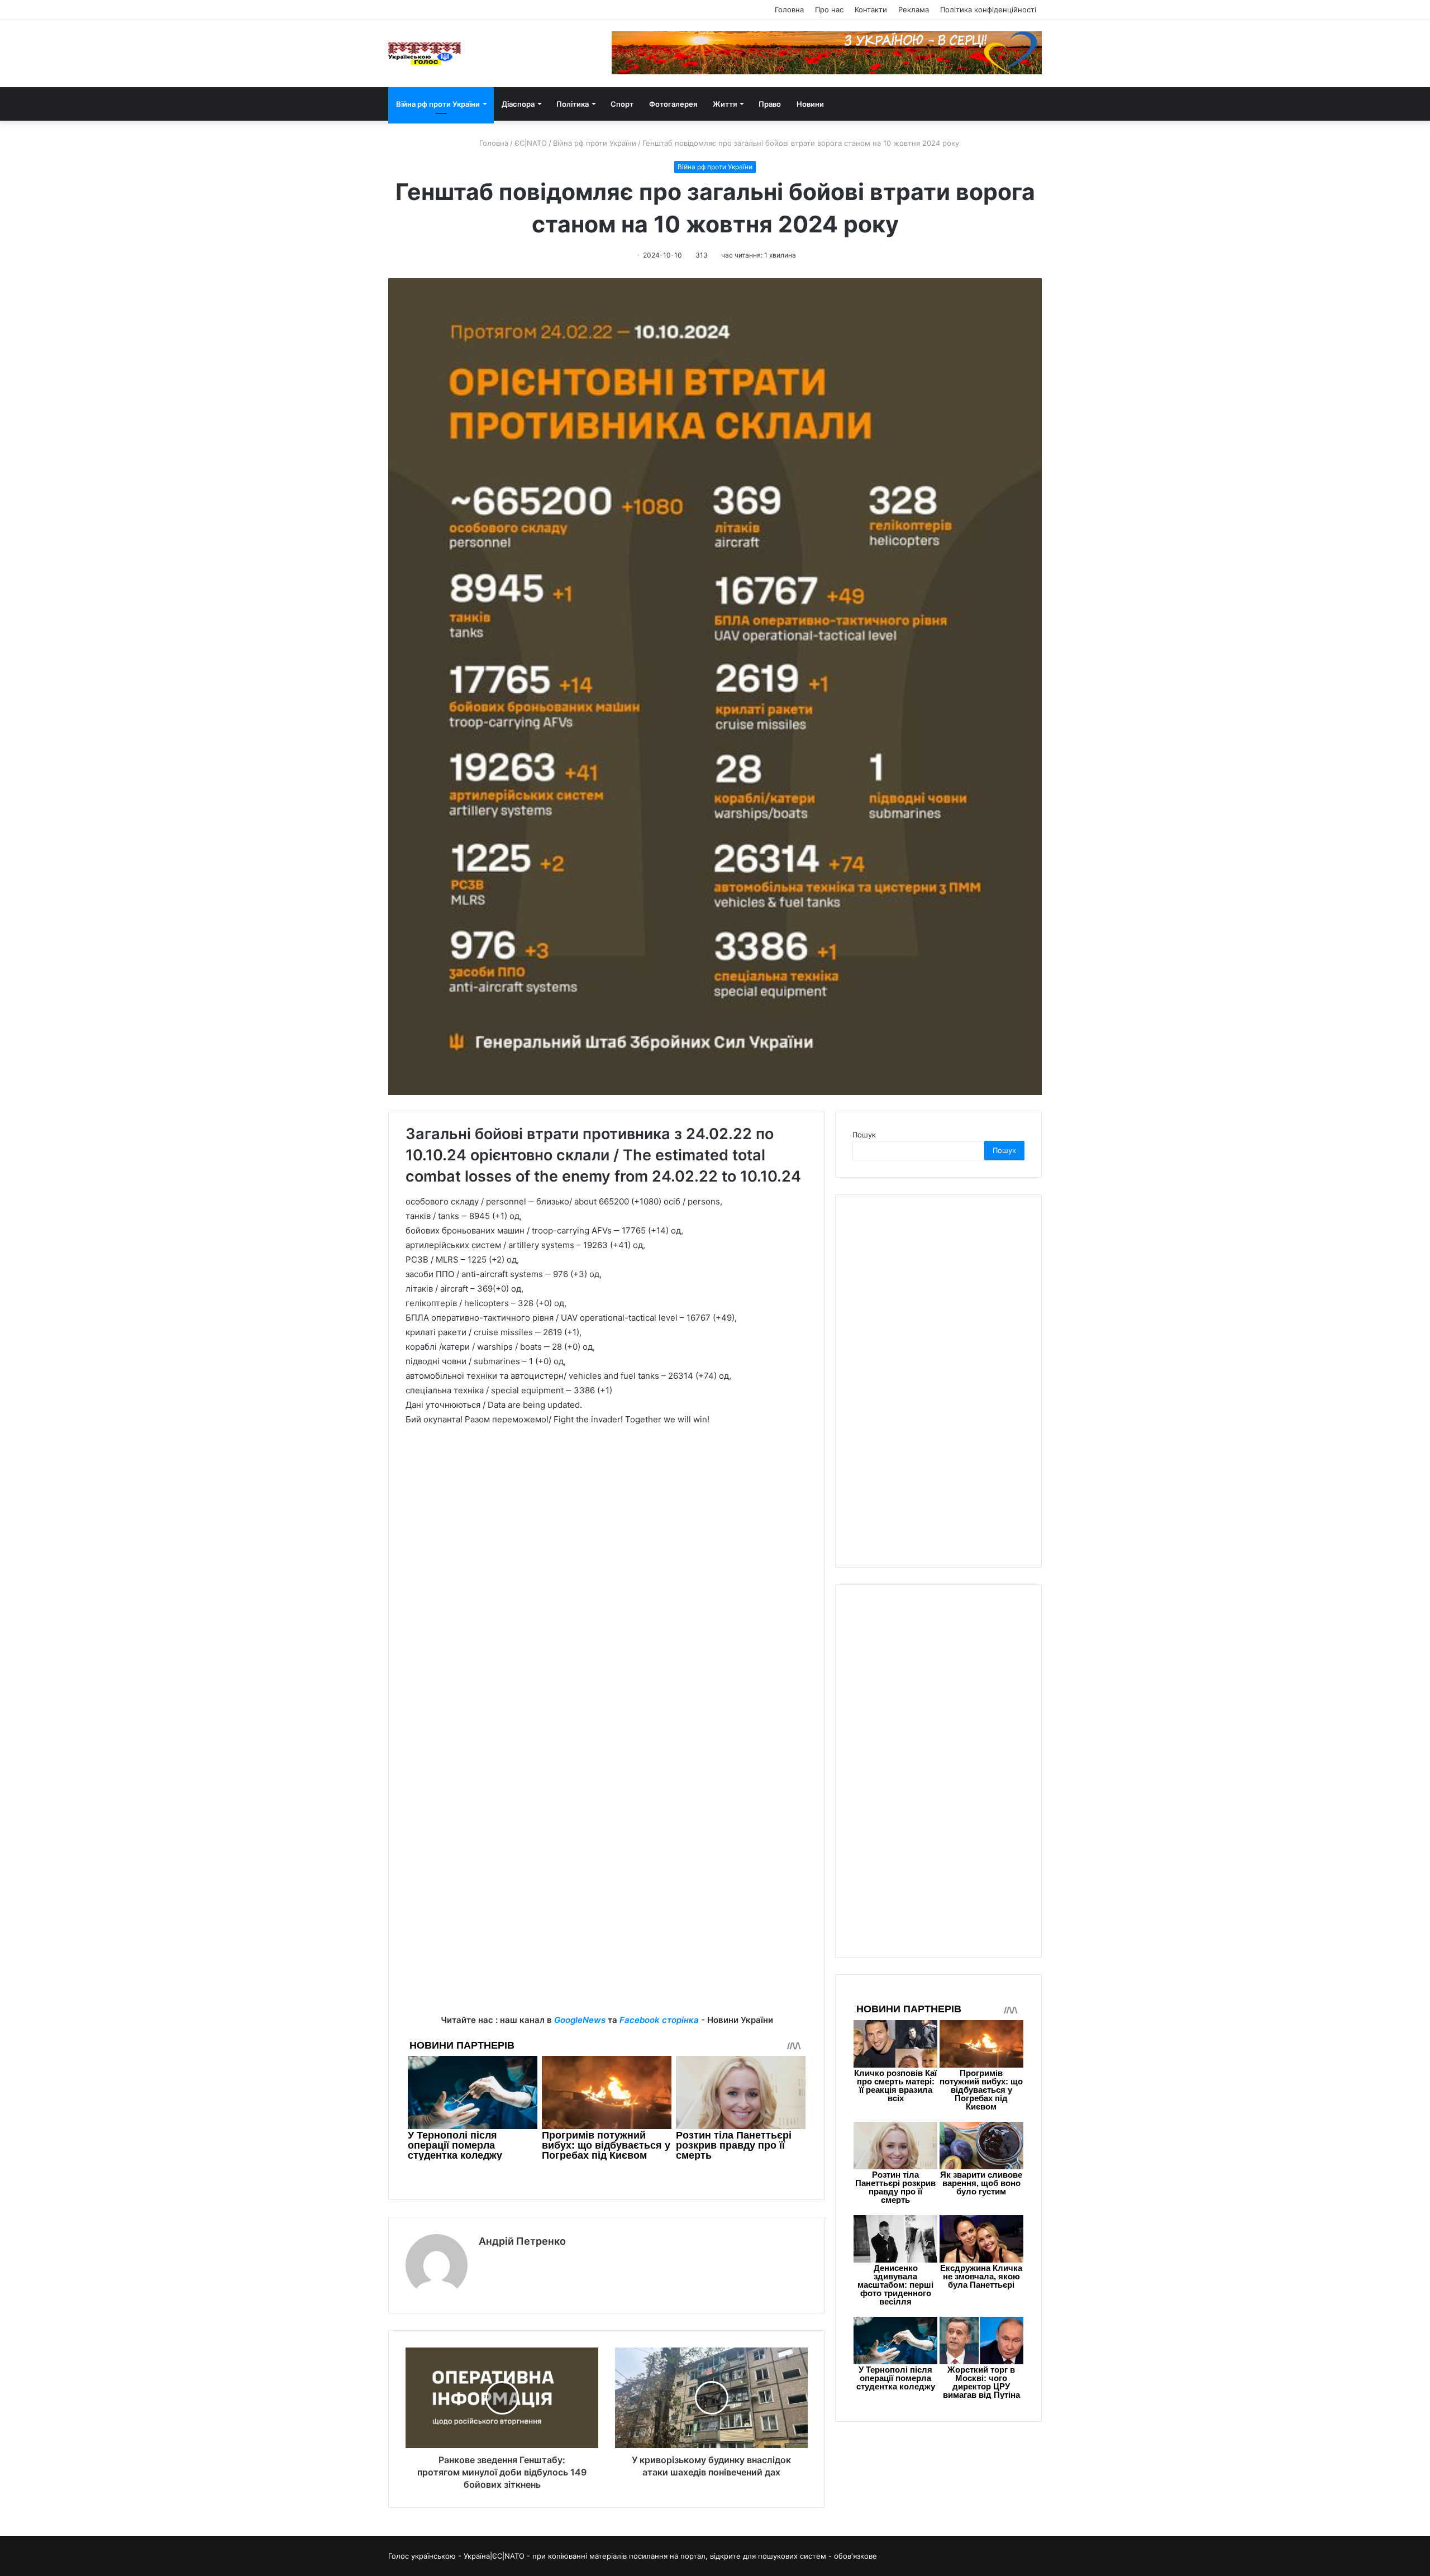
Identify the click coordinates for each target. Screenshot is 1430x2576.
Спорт (622, 104)
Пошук (864, 1135)
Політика (573, 104)
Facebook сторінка (659, 2020)
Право (770, 104)
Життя (725, 104)
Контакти (871, 9)
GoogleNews (580, 2020)
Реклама (914, 9)
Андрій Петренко (522, 2241)
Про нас (829, 9)
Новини (810, 104)
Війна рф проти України (438, 104)
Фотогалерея (673, 104)
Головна (789, 9)
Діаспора (518, 104)
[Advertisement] (607, 1935)
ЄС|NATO (531, 143)
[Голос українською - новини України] (425, 54)
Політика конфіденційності (988, 9)
